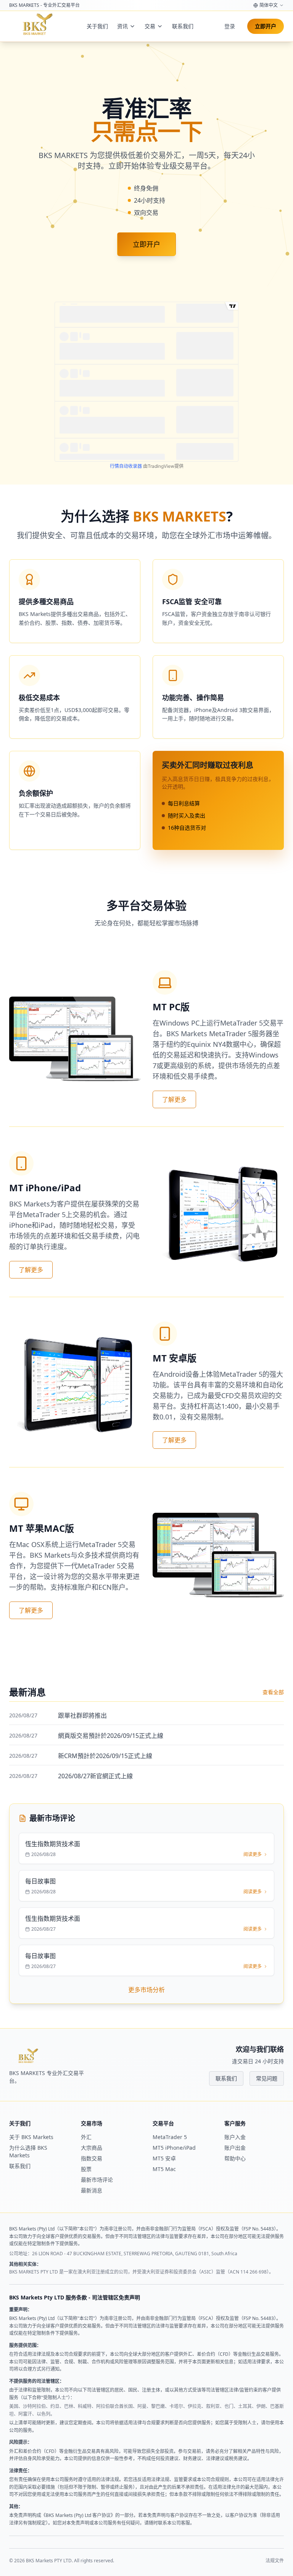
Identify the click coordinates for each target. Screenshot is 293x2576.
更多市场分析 (146, 1990)
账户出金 (235, 2148)
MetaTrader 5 (170, 2137)
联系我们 (183, 26)
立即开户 (266, 26)
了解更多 (174, 1099)
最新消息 (92, 2190)
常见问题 (267, 2078)
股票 (86, 2169)
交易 (150, 26)
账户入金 (235, 2137)
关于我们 (97, 26)
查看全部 (273, 1692)
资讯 (122, 26)
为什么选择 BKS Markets (28, 2151)
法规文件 (275, 2561)
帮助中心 (235, 2158)
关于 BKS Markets (31, 2137)
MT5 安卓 (164, 2158)
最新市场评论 (97, 2180)
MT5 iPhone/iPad (174, 2148)
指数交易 (92, 2158)
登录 (230, 26)
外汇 (86, 2137)
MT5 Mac (164, 2169)
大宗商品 (92, 2148)
